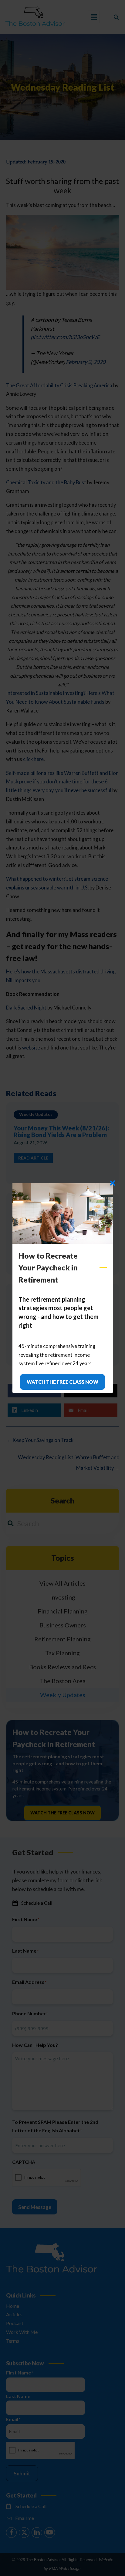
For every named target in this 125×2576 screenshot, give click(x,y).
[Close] (113, 1183)
